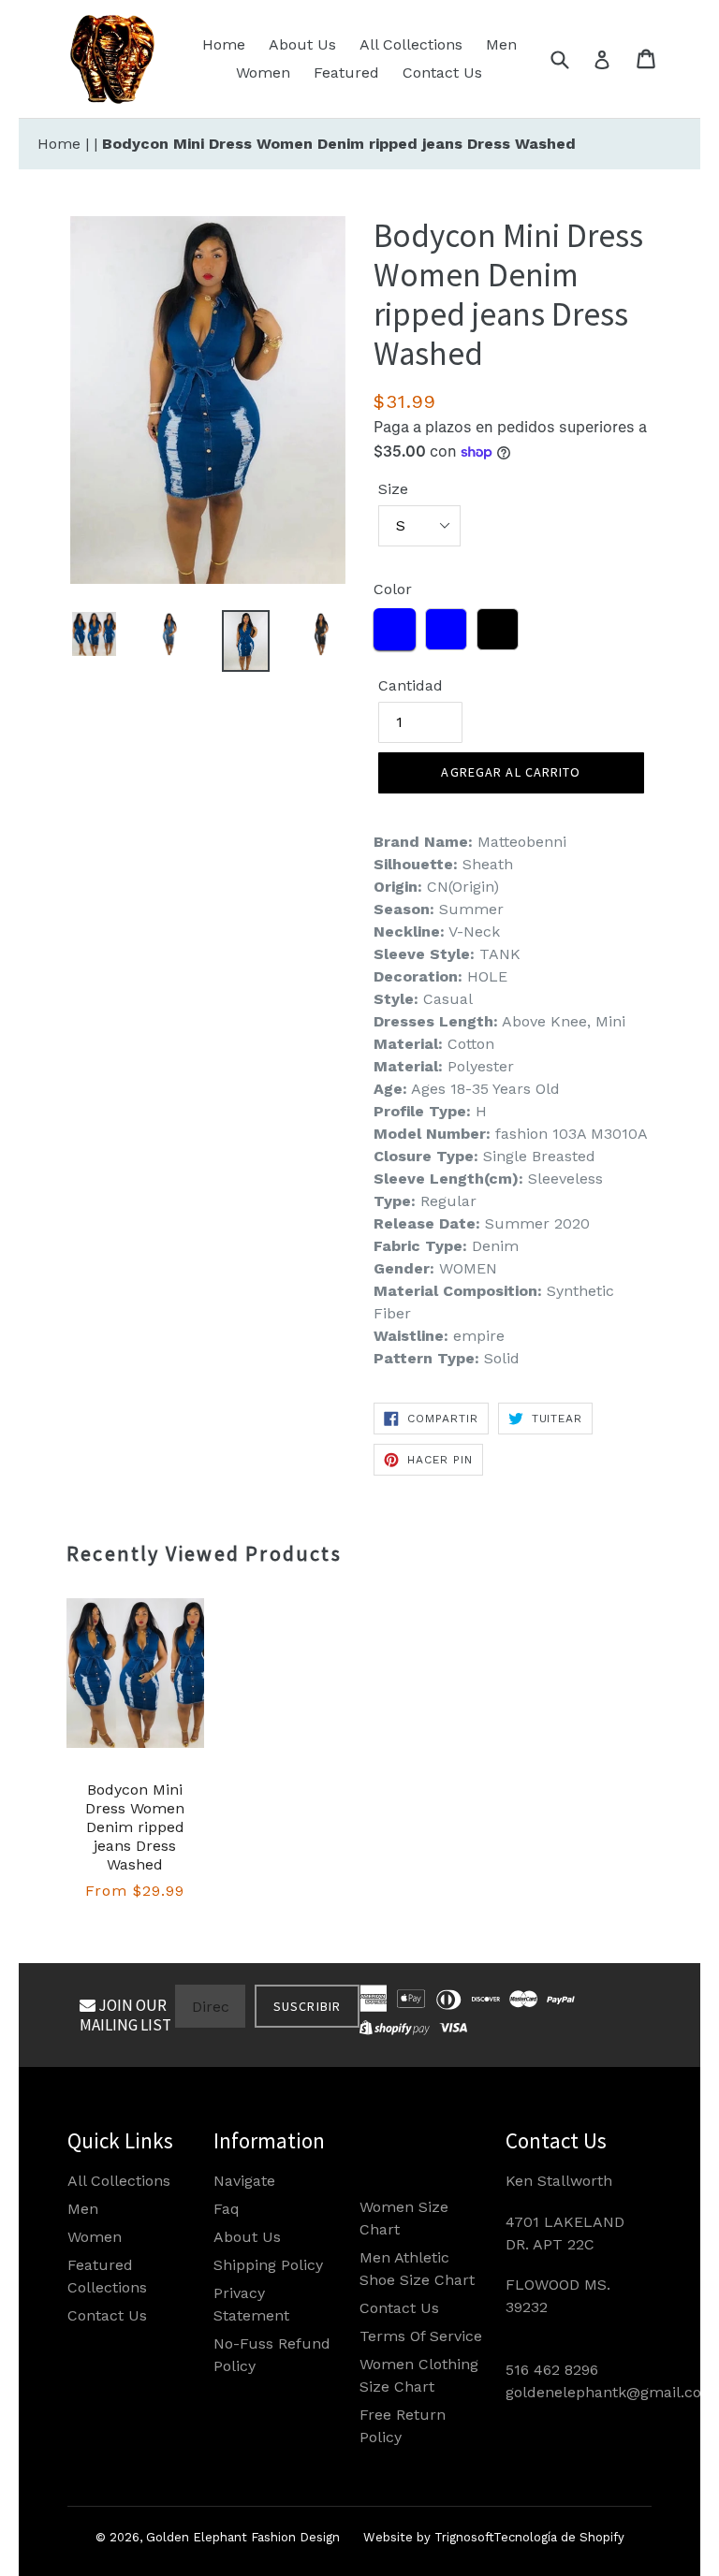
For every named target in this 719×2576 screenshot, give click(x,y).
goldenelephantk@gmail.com (611, 2392)
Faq (227, 2209)
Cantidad (411, 685)
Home (224, 44)
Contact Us (442, 73)
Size (393, 489)
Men (501, 44)
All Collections (411, 44)
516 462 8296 (552, 2370)
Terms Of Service (421, 2336)
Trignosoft (464, 2537)
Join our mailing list (125, 2015)
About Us (302, 44)
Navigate (244, 2181)
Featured (346, 73)
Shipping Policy (268, 2265)
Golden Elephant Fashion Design (243, 2537)
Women (263, 73)
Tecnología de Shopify (559, 2537)
